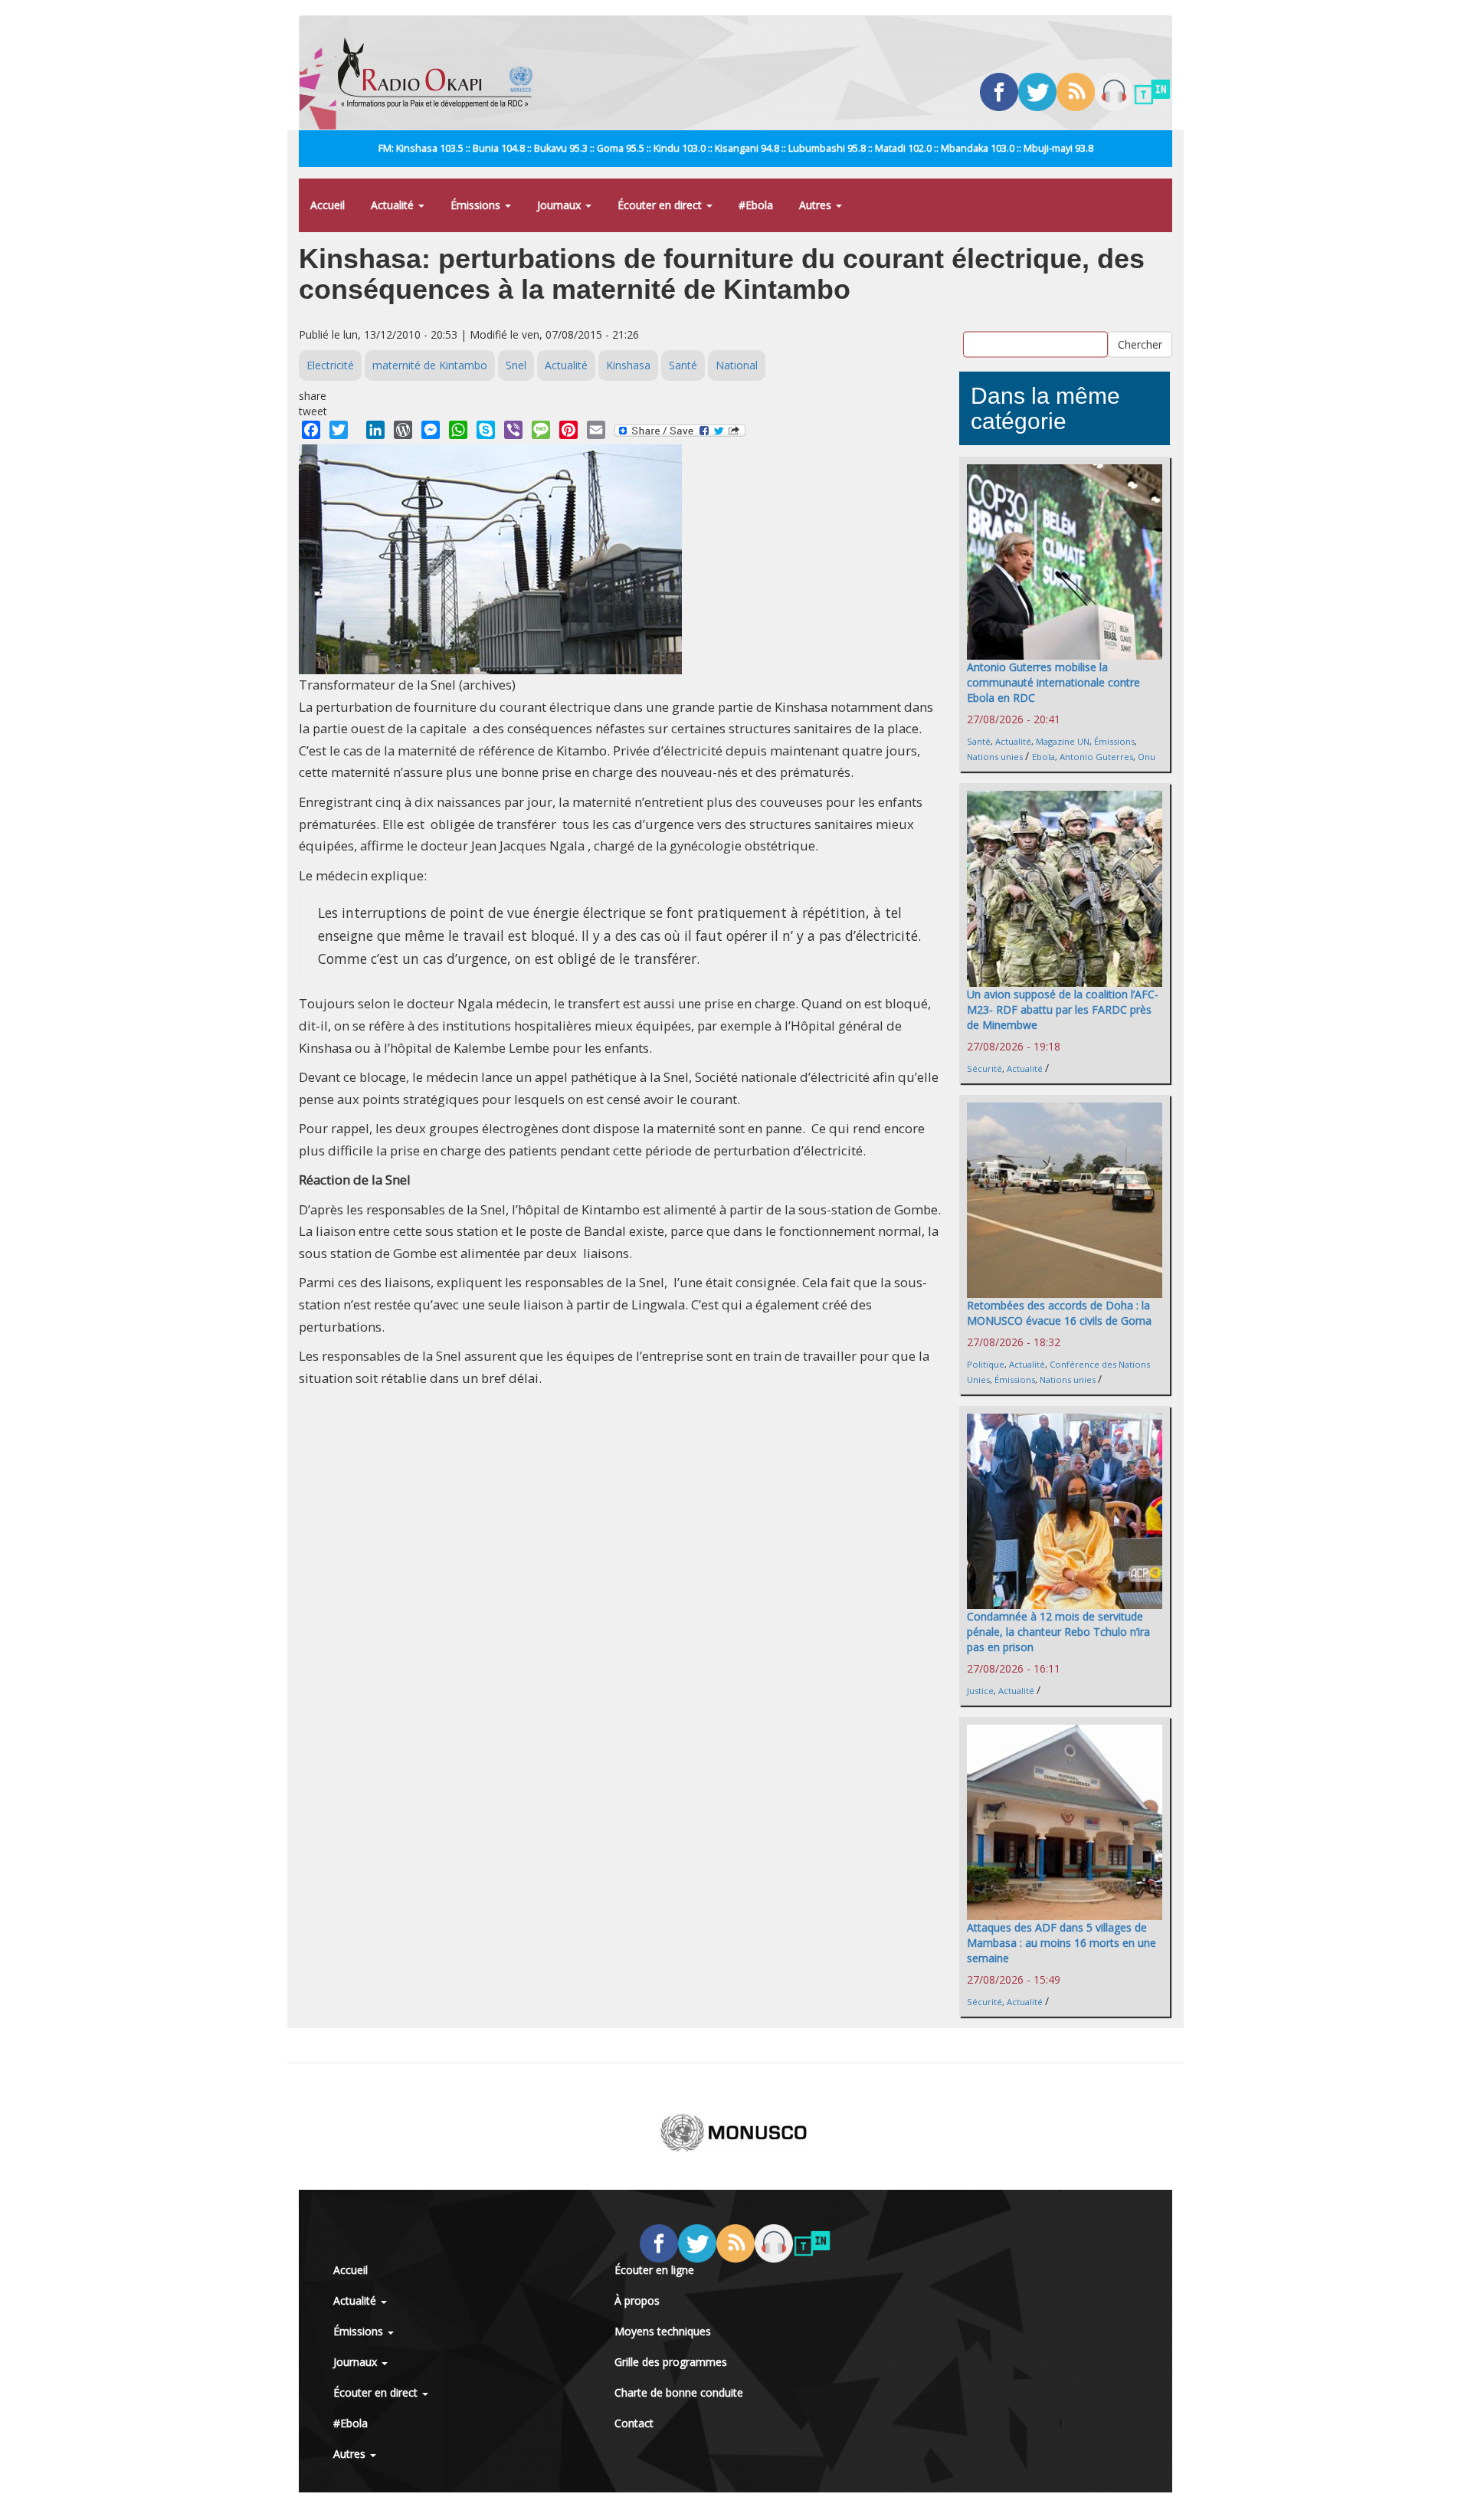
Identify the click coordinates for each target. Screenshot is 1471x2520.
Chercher (1140, 344)
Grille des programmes (671, 2362)
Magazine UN (1063, 741)
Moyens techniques (663, 2331)
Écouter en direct (661, 205)
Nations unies (995, 757)
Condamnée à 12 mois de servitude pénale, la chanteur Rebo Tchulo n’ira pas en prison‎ (1058, 1632)
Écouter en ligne (654, 2270)
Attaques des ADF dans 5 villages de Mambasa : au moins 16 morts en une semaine (1061, 1943)
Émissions (477, 205)
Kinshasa (628, 365)
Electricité (330, 365)
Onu (1147, 757)
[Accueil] (441, 73)
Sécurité (984, 1068)
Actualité (394, 205)
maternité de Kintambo (430, 365)
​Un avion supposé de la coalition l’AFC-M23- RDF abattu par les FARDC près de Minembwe (1063, 1009)
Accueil (328, 205)
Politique (986, 1364)
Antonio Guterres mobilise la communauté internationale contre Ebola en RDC (1053, 682)
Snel (516, 365)
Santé (683, 365)
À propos (637, 2300)
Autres (817, 205)
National (737, 365)
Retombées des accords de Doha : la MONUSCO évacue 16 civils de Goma (1059, 1313)
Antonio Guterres (1096, 757)
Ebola (1043, 757)
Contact (634, 2423)
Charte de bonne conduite (679, 2392)
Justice (980, 1691)
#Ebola (756, 205)
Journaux (560, 205)
